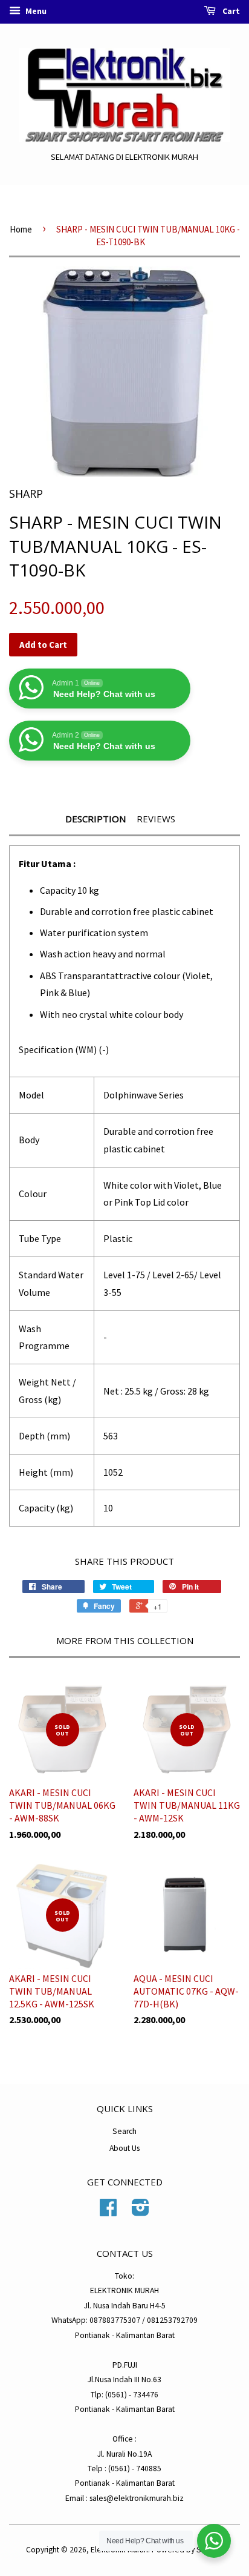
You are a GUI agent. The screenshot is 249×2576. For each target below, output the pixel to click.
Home (21, 229)
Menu (35, 11)
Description (95, 819)
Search (124, 2131)
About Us (124, 2148)
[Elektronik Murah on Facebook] (108, 2212)
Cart (230, 11)
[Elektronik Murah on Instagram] (141, 2212)
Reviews (156, 819)
